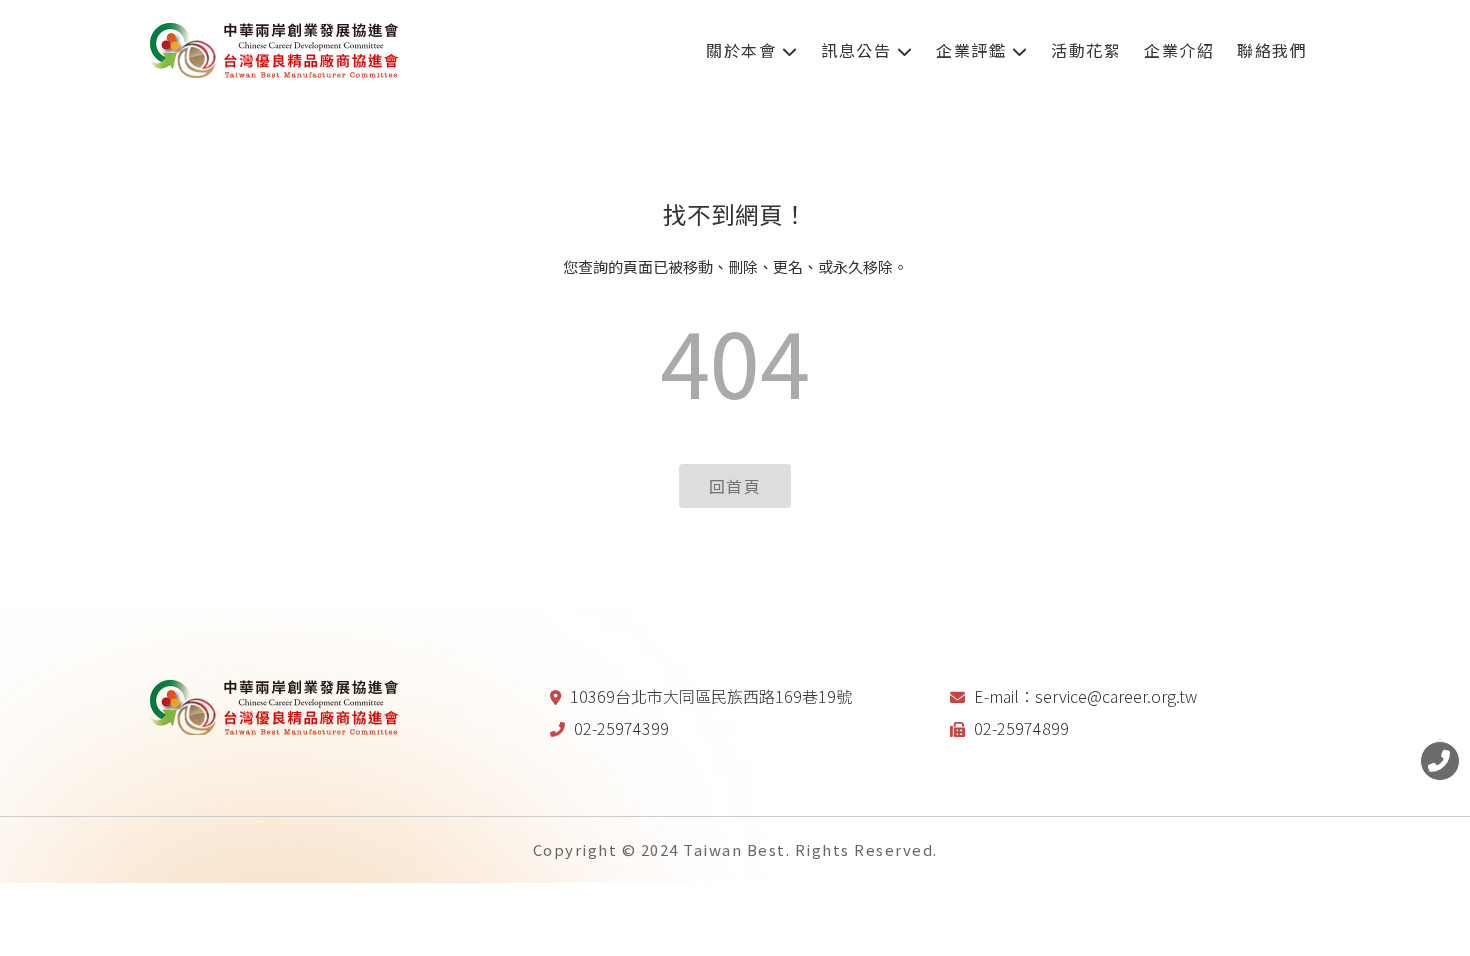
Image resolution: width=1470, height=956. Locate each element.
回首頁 (735, 486)
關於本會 (744, 50)
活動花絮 (1086, 50)
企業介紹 (1179, 50)
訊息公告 (859, 50)
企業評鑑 (974, 50)
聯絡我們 (1272, 50)
